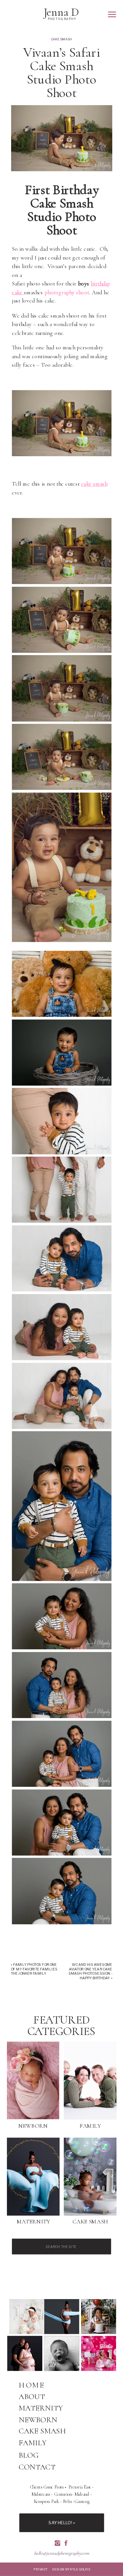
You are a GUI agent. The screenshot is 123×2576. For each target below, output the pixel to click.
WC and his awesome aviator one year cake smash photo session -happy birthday (91, 1971)
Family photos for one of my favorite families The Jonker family (34, 1969)
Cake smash (61, 39)
